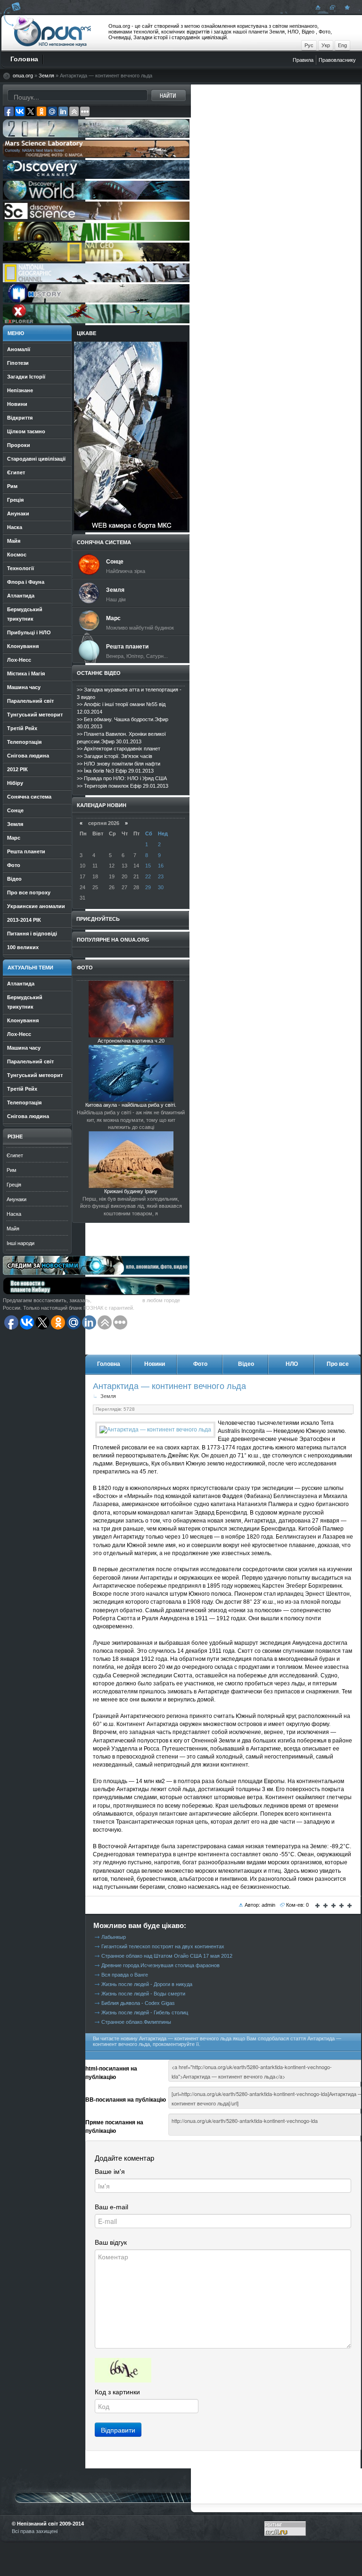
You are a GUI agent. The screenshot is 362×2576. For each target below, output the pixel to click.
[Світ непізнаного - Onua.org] (346, 7)
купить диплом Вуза (117, 1300)
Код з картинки (117, 2392)
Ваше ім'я (110, 2172)
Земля (46, 76)
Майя (13, 1229)
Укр (326, 45)
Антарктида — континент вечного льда (169, 1386)
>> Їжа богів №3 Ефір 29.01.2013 (115, 771)
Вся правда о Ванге (125, 1975)
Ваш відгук (111, 2242)
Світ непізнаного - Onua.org (53, 33)
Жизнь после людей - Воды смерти (143, 1994)
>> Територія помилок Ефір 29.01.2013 (123, 786)
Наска (14, 1214)
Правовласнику (337, 60)
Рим (12, 1170)
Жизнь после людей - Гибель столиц (145, 2012)
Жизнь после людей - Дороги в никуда (147, 1984)
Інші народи (21, 1243)
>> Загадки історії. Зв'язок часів (115, 756)
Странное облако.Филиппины (136, 2022)
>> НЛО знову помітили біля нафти (119, 764)
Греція (14, 1185)
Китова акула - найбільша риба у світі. (131, 1105)
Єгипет (15, 1155)
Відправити (118, 2430)
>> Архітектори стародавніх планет (119, 749)
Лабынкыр (114, 1937)
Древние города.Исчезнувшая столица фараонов (160, 1965)
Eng (342, 45)
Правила (303, 60)
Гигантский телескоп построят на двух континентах (163, 1946)
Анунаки (16, 1199)
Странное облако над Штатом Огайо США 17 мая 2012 (167, 1956)
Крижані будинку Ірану (131, 1191)
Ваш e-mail (111, 2207)
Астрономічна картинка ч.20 (131, 1041)
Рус (309, 45)
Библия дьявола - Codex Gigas (138, 2003)
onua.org (23, 76)
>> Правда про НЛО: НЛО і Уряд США (122, 778)
